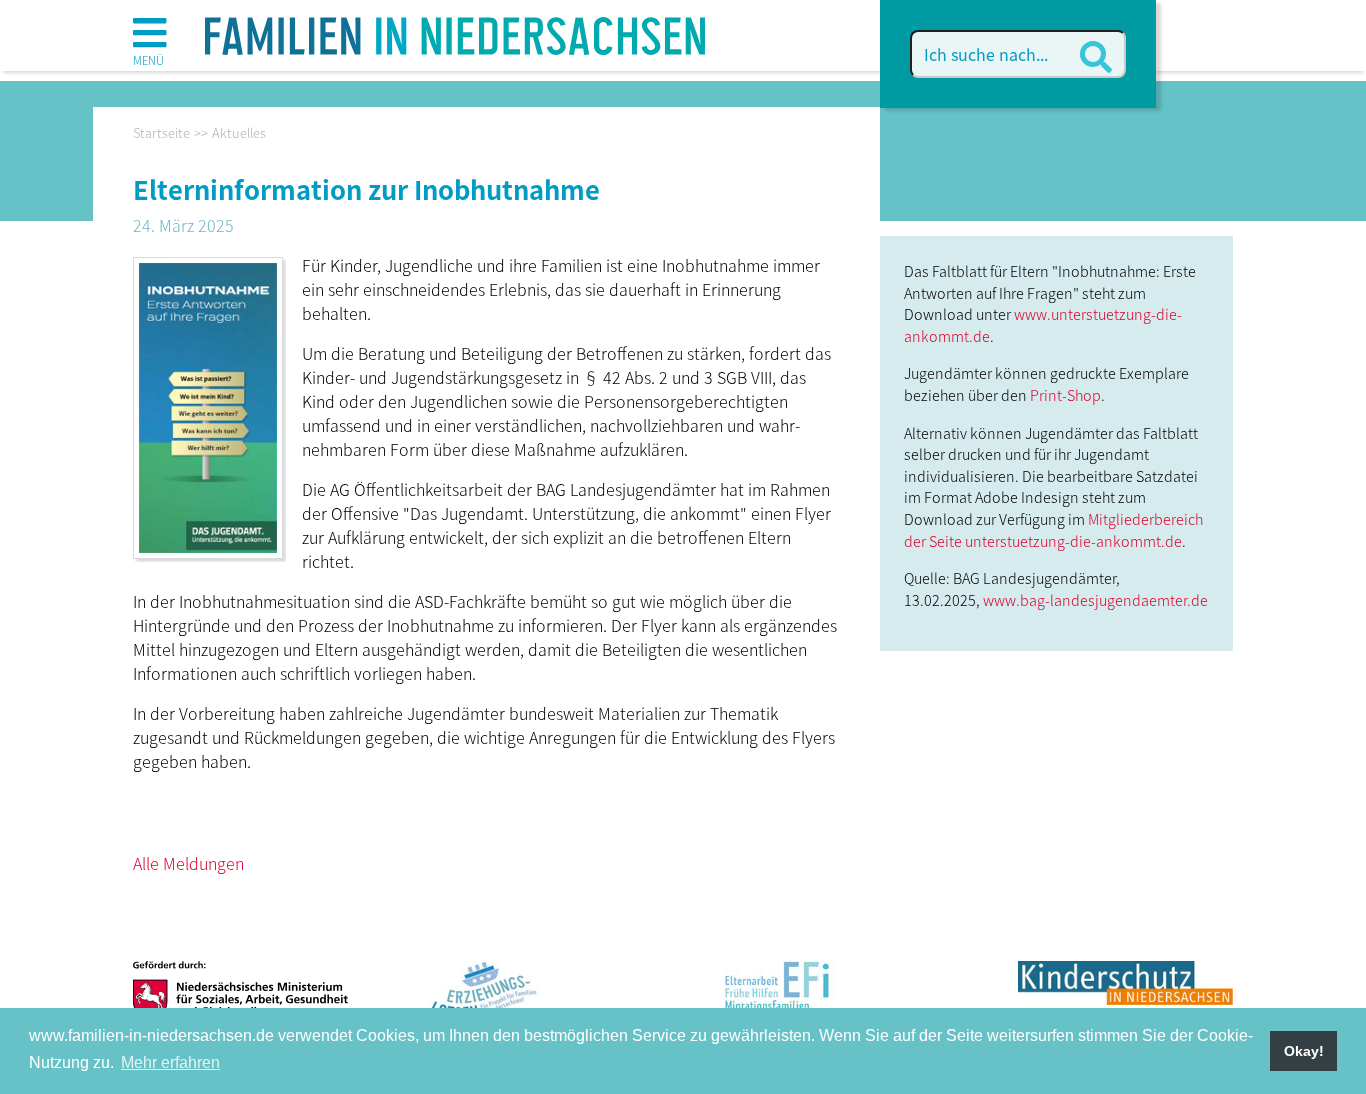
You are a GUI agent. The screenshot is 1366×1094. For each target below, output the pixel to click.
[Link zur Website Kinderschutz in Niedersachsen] (1125, 999)
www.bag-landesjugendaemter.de (1095, 599)
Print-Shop (1065, 394)
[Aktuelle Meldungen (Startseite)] (455, 29)
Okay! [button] (1304, 1051)
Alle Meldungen (188, 863)
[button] (149, 40)
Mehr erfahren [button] (170, 1062)
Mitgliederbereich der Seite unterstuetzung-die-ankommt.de (1053, 529)
